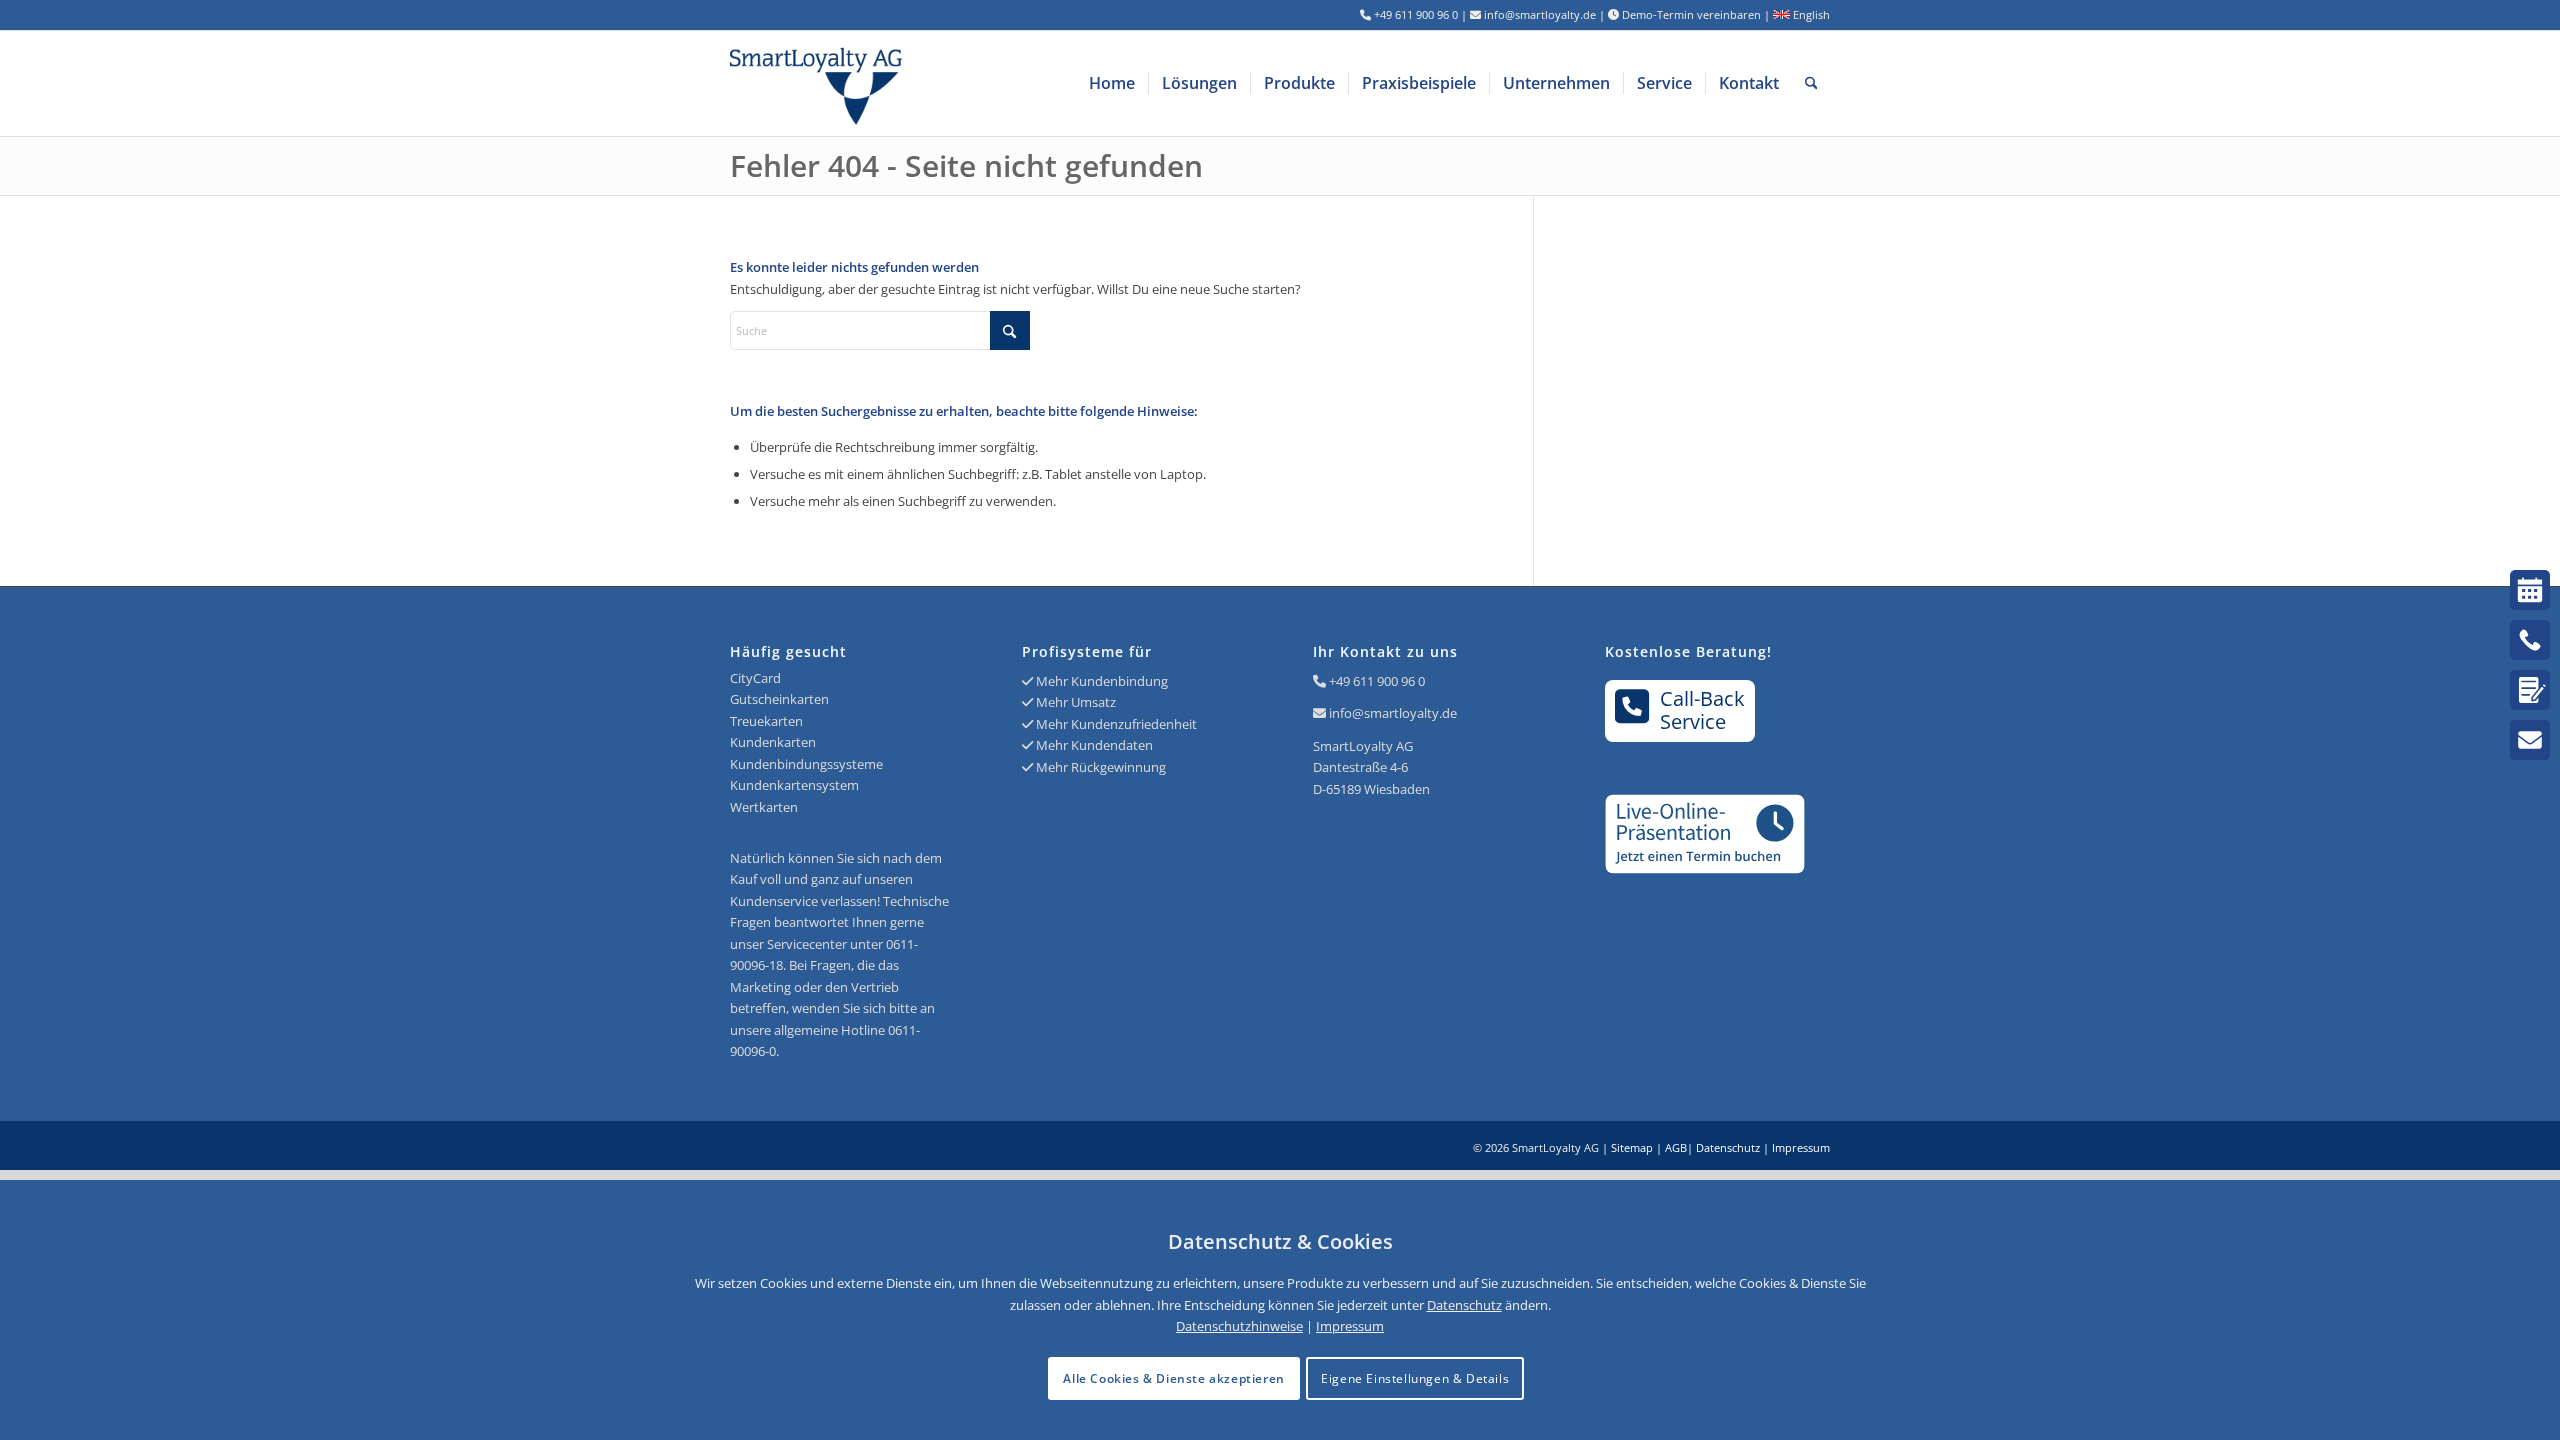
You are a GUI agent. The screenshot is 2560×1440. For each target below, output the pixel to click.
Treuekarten (766, 721)
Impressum (1801, 1147)
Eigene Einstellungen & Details (1415, 1378)
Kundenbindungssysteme (806, 764)
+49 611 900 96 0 (1377, 681)
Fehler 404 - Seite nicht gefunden (966, 165)
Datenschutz (1728, 1147)
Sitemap (1632, 1147)
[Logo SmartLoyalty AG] (950, 83)
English (1810, 14)
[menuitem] (1112, 83)
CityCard (755, 678)
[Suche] (1811, 83)
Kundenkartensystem (794, 785)
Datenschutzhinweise (1239, 1326)
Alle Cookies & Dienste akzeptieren (1173, 1378)
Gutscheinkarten (779, 699)
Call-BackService (1702, 710)
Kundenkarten (773, 742)
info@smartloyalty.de (1393, 713)
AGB (1676, 1147)
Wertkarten (764, 807)
